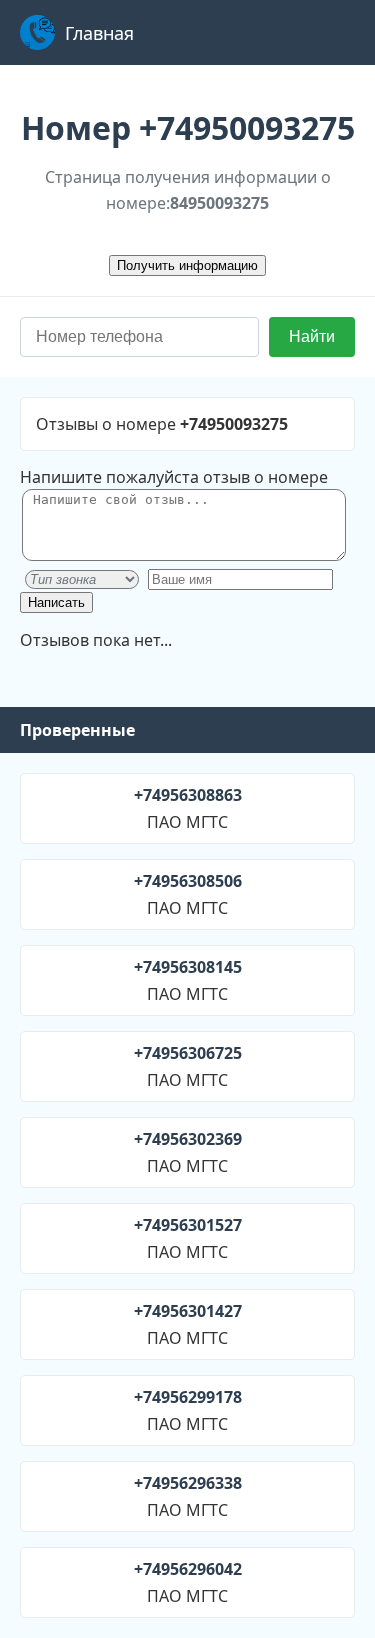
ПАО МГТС (188, 808)
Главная (99, 33)
